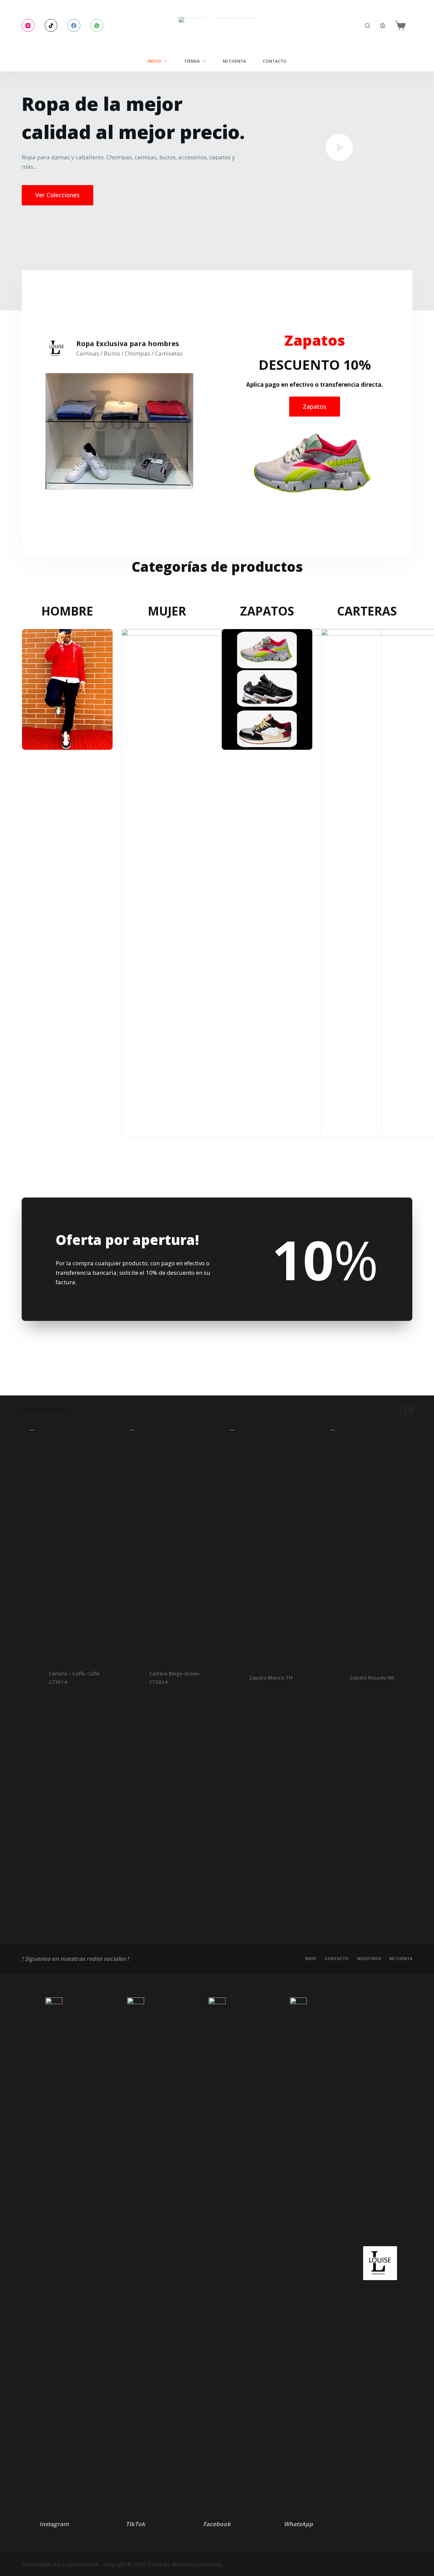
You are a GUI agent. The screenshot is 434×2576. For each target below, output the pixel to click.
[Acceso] (383, 26)
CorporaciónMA (81, 2564)
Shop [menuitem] (311, 1959)
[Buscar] (367, 26)
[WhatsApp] (97, 25)
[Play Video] (339, 147)
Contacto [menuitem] (275, 61)
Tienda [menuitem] (192, 61)
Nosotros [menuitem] (369, 1959)
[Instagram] (28, 25)
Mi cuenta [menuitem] (234, 61)
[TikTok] (51, 25)
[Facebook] (74, 25)
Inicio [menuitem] (154, 61)
